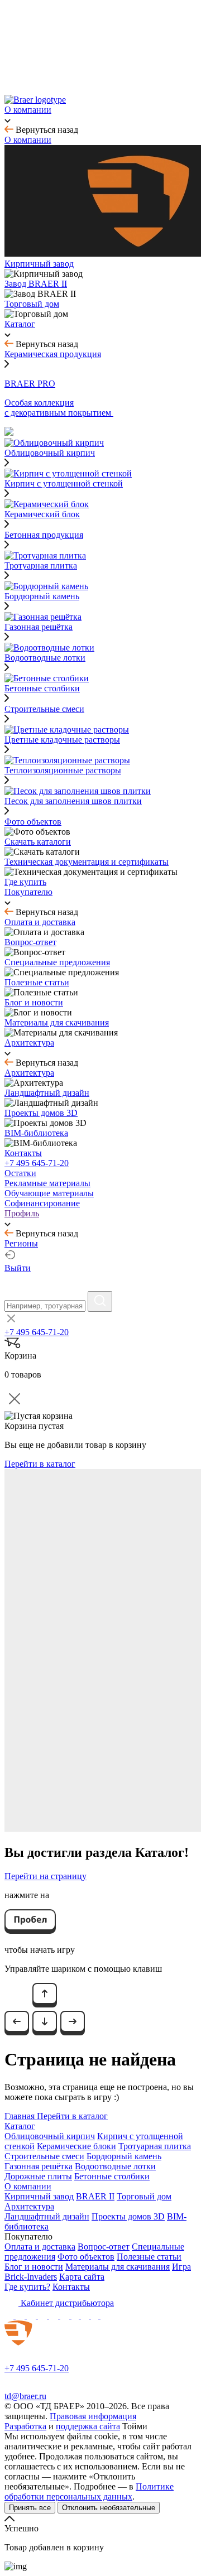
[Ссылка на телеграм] (21, 2315)
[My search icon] (100, 1301)
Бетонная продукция (44, 535)
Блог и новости (34, 2267)
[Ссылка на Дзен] (44, 2315)
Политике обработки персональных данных (89, 2491)
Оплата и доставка (40, 2247)
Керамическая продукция (53, 354)
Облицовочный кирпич (50, 2136)
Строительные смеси (44, 709)
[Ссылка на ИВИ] (86, 2315)
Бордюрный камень (124, 2156)
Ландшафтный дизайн (47, 2216)
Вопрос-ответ (104, 2247)
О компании (28, 2186)
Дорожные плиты (38, 2176)
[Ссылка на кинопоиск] (76, 2315)
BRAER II (95, 2196)
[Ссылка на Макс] (10, 2315)
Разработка (25, 2426)
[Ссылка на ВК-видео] (105, 2315)
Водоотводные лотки (115, 2166)
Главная (21, 2116)
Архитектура (29, 2206)
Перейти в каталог (40, 1464)
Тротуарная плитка (155, 2146)
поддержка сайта (88, 2426)
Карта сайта (82, 2277)
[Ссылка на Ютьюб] (55, 2315)
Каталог (20, 2126)
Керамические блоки (76, 2146)
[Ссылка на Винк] (96, 2315)
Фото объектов (86, 2257)
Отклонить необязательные (109, 2508)
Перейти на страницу (46, 1876)
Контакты (71, 2287)
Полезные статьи (149, 2257)
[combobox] (45, 1306)
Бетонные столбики (112, 2176)
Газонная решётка (39, 2166)
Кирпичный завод (39, 2196)
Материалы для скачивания (118, 2267)
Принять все (30, 2508)
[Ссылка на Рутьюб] (66, 2315)
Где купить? (27, 2287)
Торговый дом (144, 2196)
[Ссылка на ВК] (32, 2315)
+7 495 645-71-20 (37, 1163)
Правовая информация (93, 2416)
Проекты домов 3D (128, 2216)
